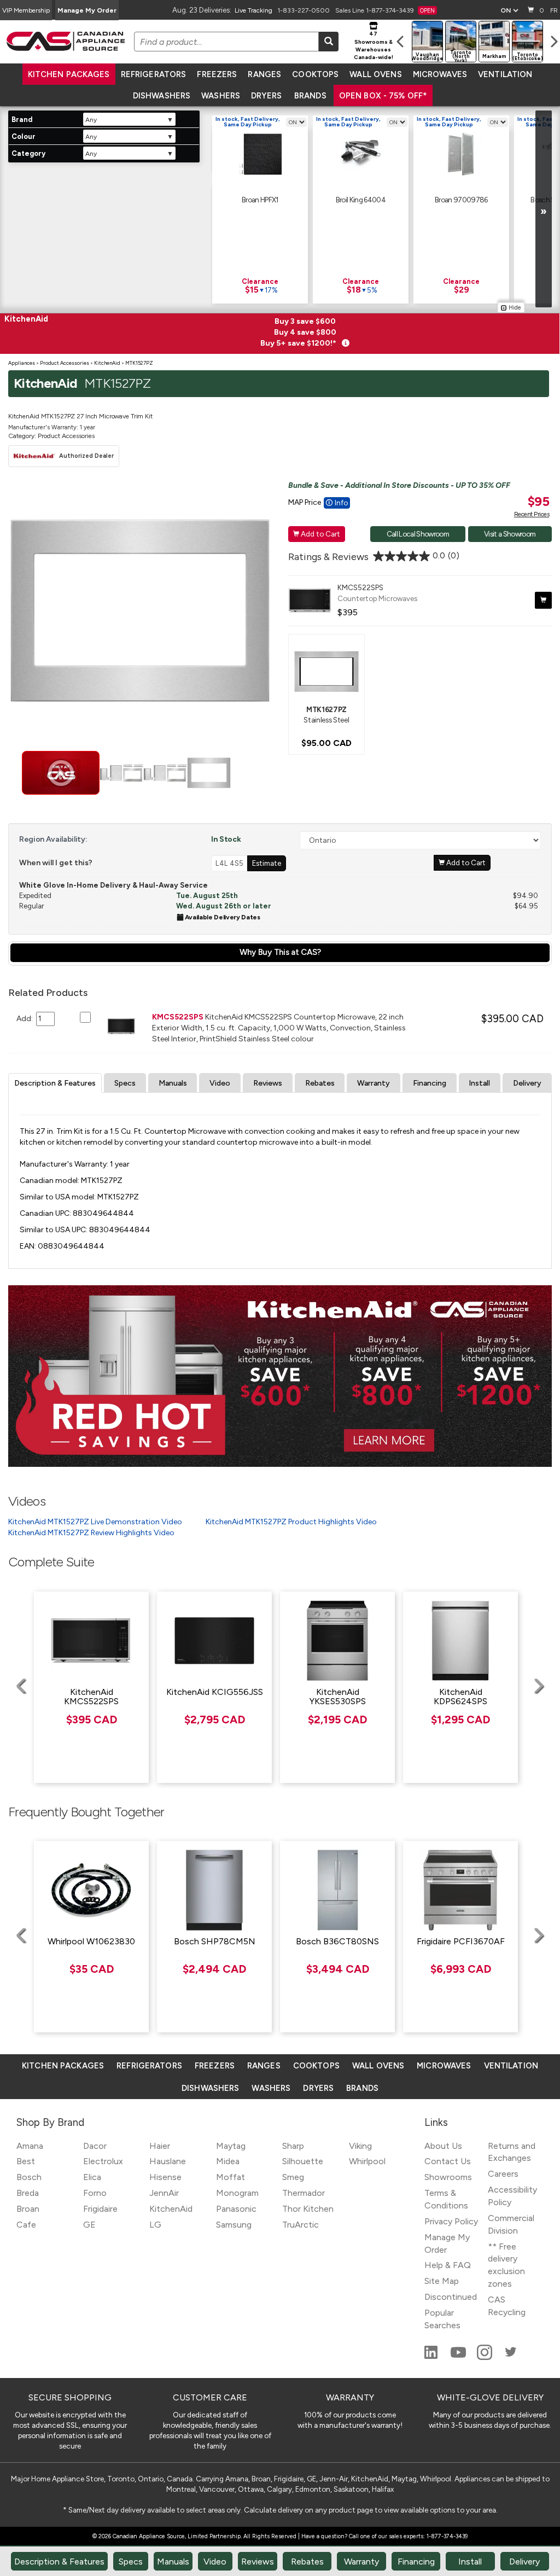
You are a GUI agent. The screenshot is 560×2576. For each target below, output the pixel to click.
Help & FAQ (448, 2265)
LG (155, 2225)
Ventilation (505, 74)
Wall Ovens (375, 74)
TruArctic (301, 2225)
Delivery (527, 1083)
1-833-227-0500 (304, 10)
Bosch (29, 2177)
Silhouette (303, 2161)
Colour (24, 136)
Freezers (217, 74)
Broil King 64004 (361, 200)
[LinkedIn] (432, 2357)
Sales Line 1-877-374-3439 (385, 10)
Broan (28, 2209)
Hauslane (168, 2161)
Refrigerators (154, 74)
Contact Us (448, 2161)
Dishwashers (162, 96)
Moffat (231, 2177)
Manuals (173, 1083)
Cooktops (315, 74)
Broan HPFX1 (260, 200)
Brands (310, 96)
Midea (228, 2161)
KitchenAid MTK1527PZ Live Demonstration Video (95, 1522)
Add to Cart (317, 534)
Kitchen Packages (69, 74)
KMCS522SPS (360, 587)
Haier (160, 2146)
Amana (30, 2146)
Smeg (293, 2177)
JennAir (164, 2193)
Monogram (237, 2193)
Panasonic (236, 2209)
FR (554, 10)
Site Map (442, 2281)
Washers (221, 96)
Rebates (320, 1083)
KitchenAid (107, 363)
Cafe (26, 2225)
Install (479, 1083)
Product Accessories (65, 363)
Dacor (95, 2146)
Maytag (231, 2146)
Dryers (266, 96)
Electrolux (103, 2161)
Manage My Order (87, 10)
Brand (22, 120)
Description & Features (55, 1083)
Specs (125, 1083)
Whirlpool (367, 2161)
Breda (28, 2193)
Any (91, 120)
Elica (92, 2177)
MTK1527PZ (139, 363)
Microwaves (440, 74)
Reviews (268, 1083)
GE (89, 2225)
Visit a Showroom (510, 534)
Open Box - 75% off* (383, 96)
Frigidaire (100, 2209)
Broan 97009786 (461, 200)
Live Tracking (253, 10)
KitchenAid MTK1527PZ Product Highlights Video (291, 1522)
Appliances (22, 363)
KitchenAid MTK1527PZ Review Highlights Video (91, 1533)
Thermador (304, 2193)
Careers (503, 2174)
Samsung (234, 2225)
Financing (430, 1083)
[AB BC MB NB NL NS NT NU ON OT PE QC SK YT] (509, 10)
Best (26, 2161)
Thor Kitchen (308, 2209)
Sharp (293, 2146)
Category (28, 153)
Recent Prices (532, 514)
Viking (360, 2146)
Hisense (165, 2177)
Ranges (264, 74)
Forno (95, 2193)
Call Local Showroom (418, 534)
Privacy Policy (451, 2221)
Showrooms (448, 2177)
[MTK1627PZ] (326, 671)
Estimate (267, 863)
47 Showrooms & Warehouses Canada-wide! (374, 45)
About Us (443, 2146)
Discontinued (451, 2297)
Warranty (374, 1083)
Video (220, 1083)
